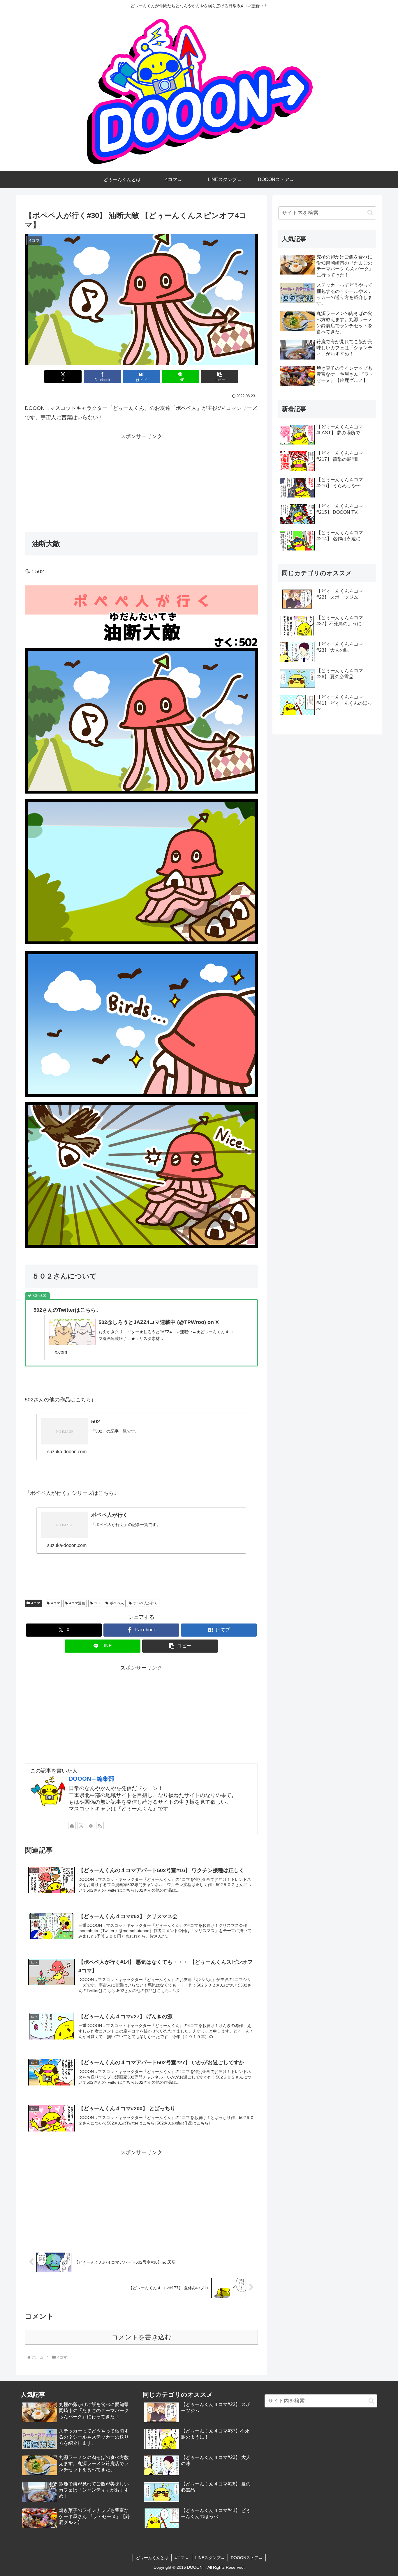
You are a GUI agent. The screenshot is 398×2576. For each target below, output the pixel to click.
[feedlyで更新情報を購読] (91, 1826)
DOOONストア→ (247, 2558)
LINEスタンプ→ (210, 2558)
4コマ (36, 1603)
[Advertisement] (141, 482)
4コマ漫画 (77, 1603)
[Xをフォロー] (81, 1826)
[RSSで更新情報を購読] (100, 1826)
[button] (220, 377)
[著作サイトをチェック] (72, 1826)
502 (97, 1603)
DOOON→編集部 (91, 1779)
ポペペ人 (117, 1603)
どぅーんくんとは (152, 2558)
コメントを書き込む (141, 2337)
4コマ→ (182, 2558)
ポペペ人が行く (145, 1603)
